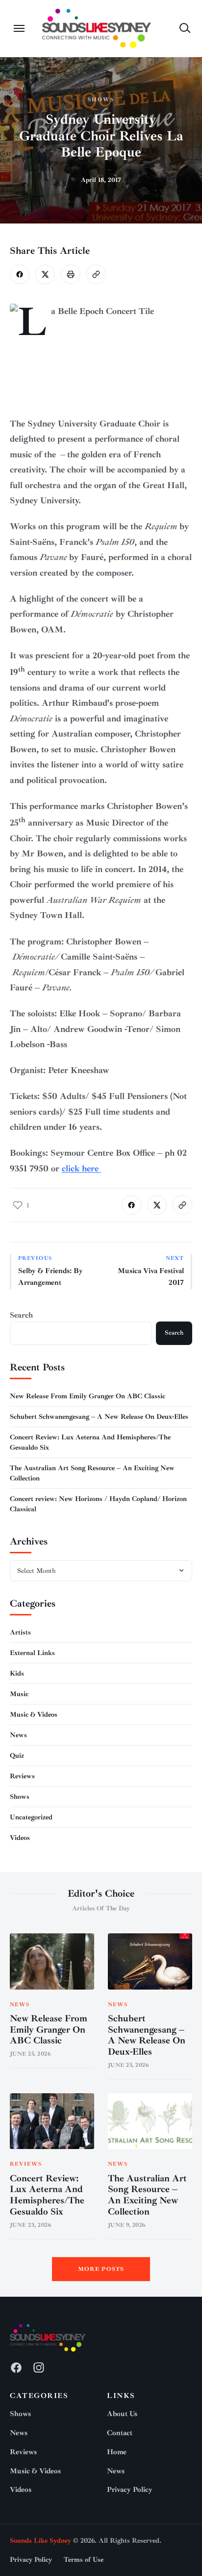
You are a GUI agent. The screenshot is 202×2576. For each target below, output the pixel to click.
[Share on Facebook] (20, 274)
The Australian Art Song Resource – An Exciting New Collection (147, 2195)
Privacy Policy (130, 2490)
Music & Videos (34, 1714)
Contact (120, 2433)
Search (21, 1315)
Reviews (22, 1776)
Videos (20, 1838)
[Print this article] (71, 274)
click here (81, 1168)
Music (19, 1694)
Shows (101, 100)
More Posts (101, 2269)
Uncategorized (31, 1817)
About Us (122, 2414)
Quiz (17, 1756)
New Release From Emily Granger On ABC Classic (88, 1396)
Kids (17, 1673)
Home (117, 2452)
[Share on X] (45, 274)
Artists (20, 1632)
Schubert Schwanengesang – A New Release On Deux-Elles (99, 1417)
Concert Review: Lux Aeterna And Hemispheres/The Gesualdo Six (47, 2195)
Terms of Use (84, 2560)
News (18, 1735)
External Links (32, 1653)
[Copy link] (96, 274)
